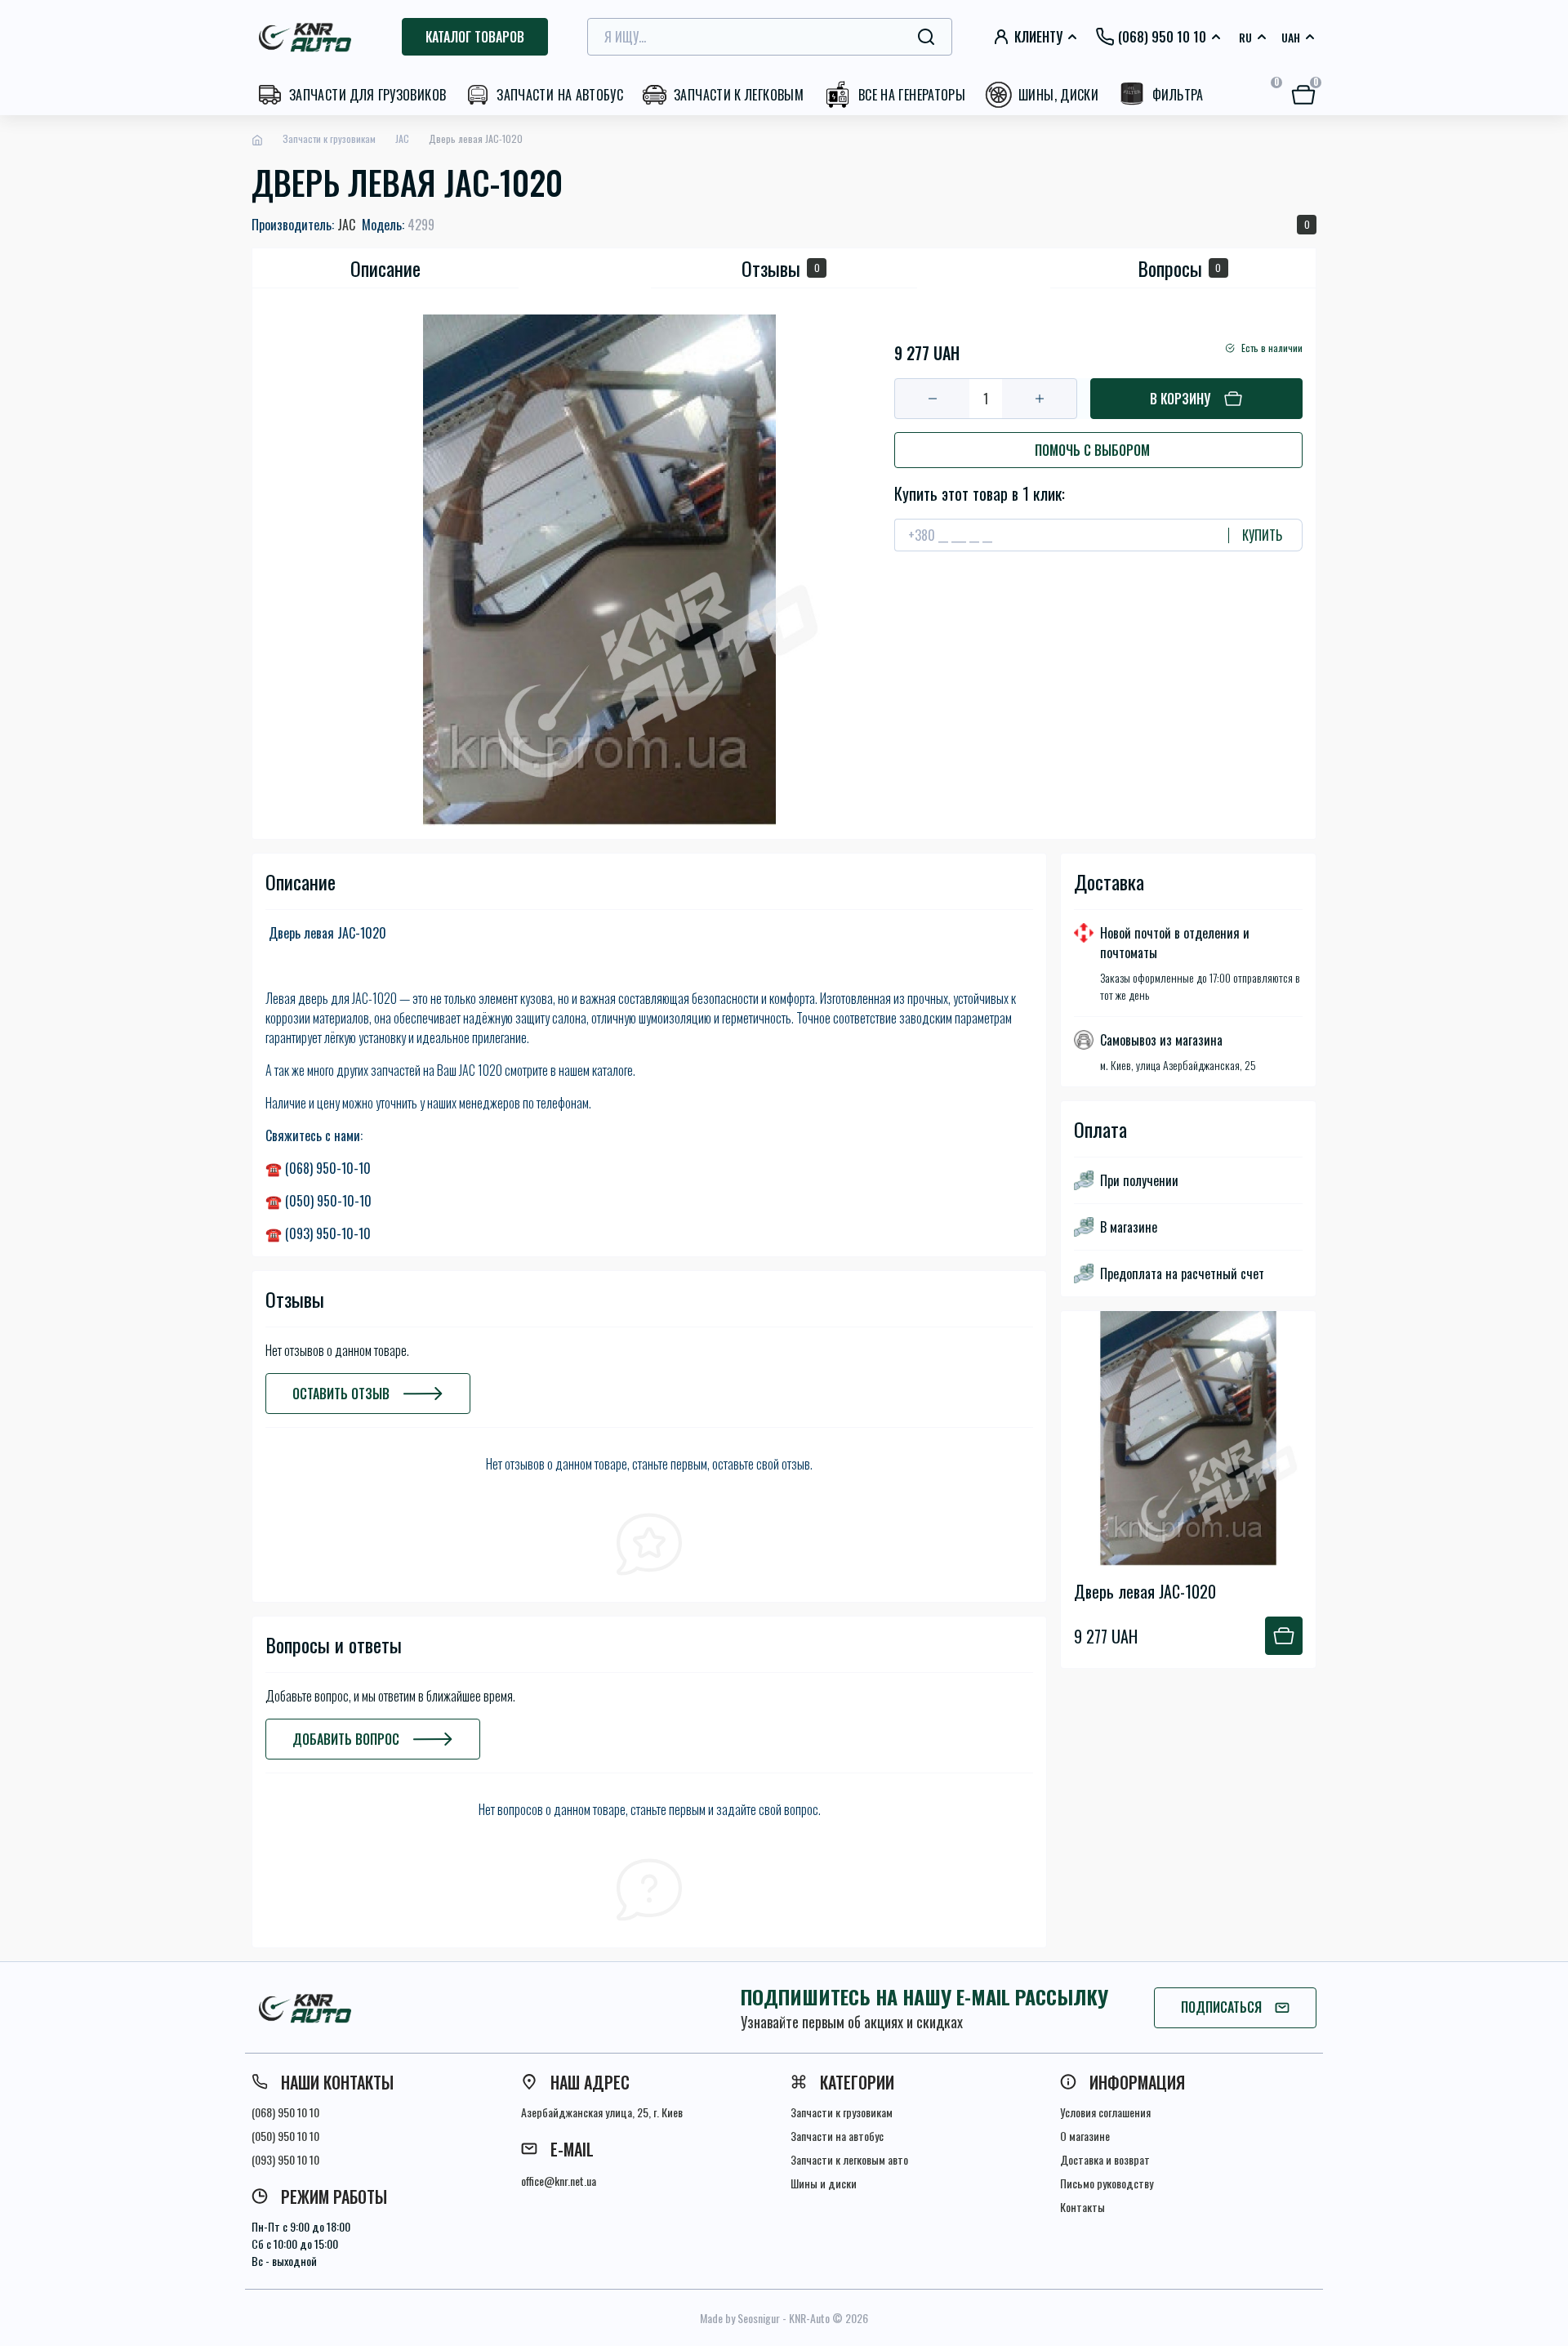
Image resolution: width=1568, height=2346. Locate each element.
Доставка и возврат (1105, 2159)
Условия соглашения (1105, 2112)
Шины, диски (1058, 95)
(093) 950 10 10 (285, 2159)
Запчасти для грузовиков (367, 95)
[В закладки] (899, 321)
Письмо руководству (1107, 2183)
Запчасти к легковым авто (849, 2159)
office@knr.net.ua (559, 2181)
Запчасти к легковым (739, 95)
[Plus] (1039, 399)
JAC (402, 138)
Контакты (1082, 2207)
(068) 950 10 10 (285, 2112)
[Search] (926, 37)
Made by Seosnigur (740, 2318)
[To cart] (1284, 1636)
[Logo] (307, 37)
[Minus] (932, 399)
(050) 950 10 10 (285, 2136)
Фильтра (1178, 95)
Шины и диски (824, 2183)
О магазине (1085, 2136)
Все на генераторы (912, 95)
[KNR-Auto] (425, 2008)
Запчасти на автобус (560, 95)
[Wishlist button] (1304, 1324)
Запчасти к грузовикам (329, 138)
